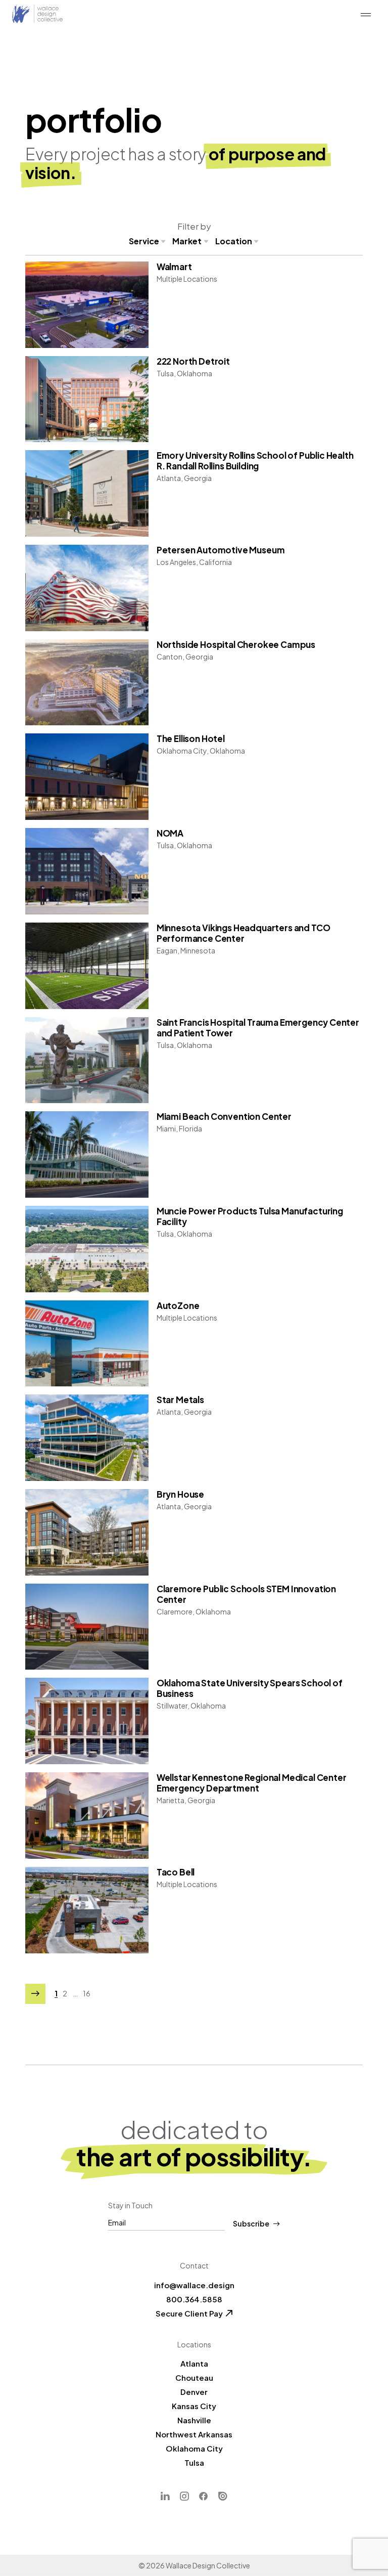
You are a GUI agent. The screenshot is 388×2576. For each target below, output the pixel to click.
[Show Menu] (366, 15)
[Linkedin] (165, 2496)
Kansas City (194, 2406)
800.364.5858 (194, 2299)
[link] (35, 1994)
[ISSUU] (223, 2496)
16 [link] (87, 1994)
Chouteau (194, 2377)
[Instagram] (184, 2496)
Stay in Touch (130, 2205)
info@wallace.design (194, 2285)
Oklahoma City (194, 2448)
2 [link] (65, 1994)
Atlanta (194, 2363)
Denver (194, 2392)
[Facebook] (204, 2496)
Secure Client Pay (189, 2313)
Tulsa (194, 2462)
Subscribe (251, 2224)
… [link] (75, 1994)
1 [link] (56, 1994)
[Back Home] (37, 14)
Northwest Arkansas (194, 2434)
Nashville (194, 2420)
